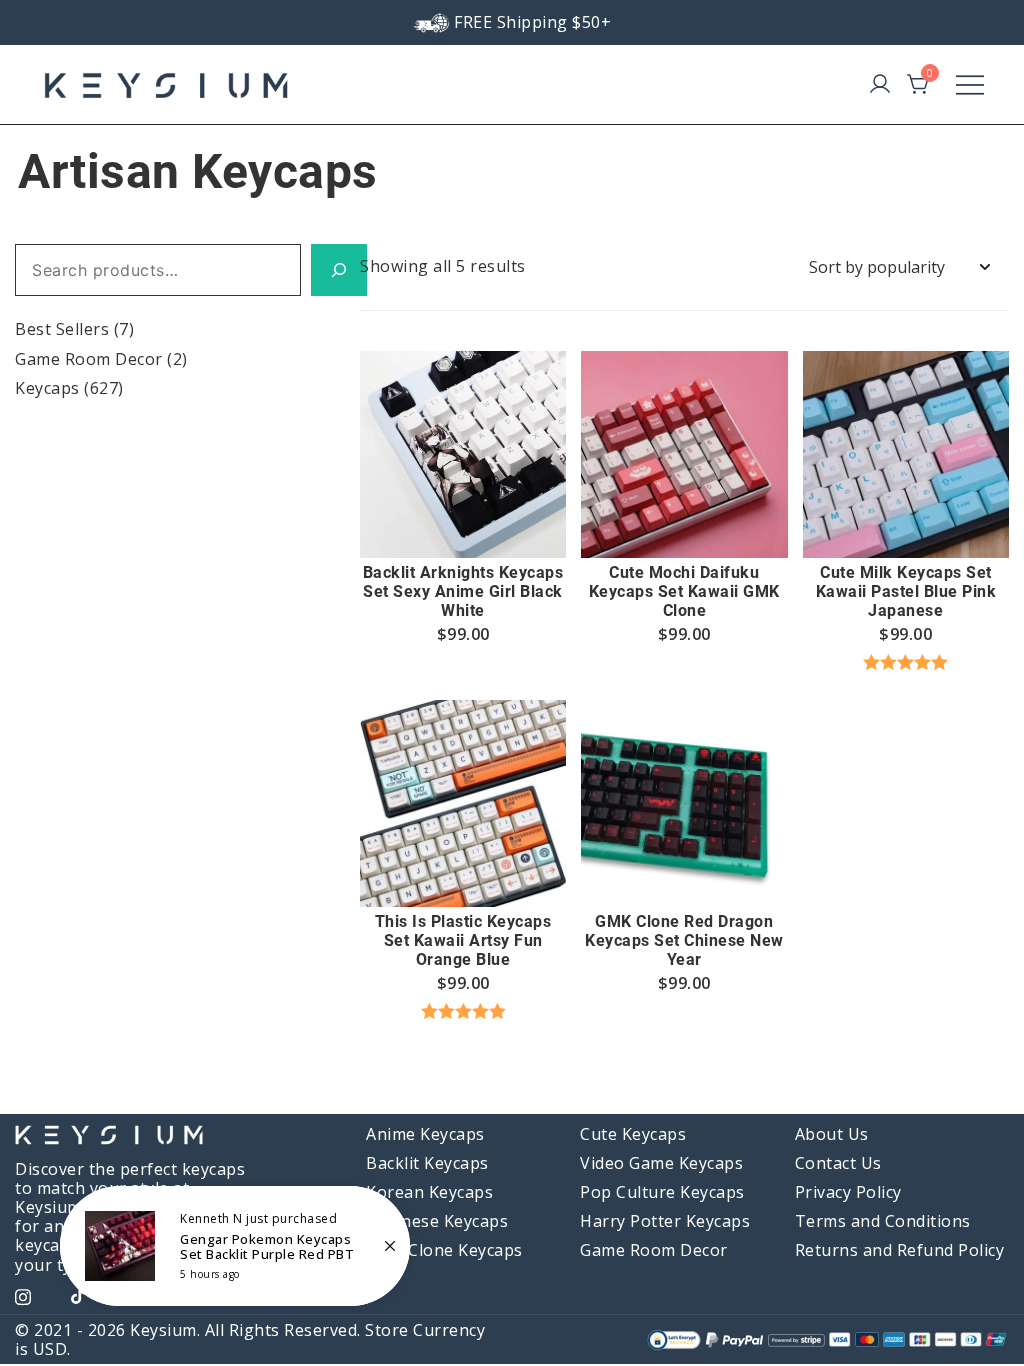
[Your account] (880, 85)
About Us (832, 1134)
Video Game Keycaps (661, 1163)
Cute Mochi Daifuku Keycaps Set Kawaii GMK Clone (684, 591)
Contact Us (838, 1163)
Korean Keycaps (429, 1192)
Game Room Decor (89, 359)
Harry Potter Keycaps (665, 1221)
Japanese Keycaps (437, 1221)
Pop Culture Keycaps (662, 1192)
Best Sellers (62, 329)
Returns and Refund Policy (900, 1250)
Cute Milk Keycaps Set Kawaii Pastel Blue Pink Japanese (906, 591)
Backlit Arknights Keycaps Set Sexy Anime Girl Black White (463, 591)
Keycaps (47, 388)
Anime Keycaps (425, 1134)
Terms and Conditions (883, 1221)
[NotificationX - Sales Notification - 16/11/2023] (235, 1246)
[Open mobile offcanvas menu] (970, 84)
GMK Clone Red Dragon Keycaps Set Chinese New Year (684, 940)
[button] (463, 521)
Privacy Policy (848, 1192)
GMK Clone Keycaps (444, 1250)
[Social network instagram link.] (23, 1294)
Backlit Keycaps (427, 1163)
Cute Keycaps (633, 1134)
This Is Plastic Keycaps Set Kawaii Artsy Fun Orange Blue (463, 940)
